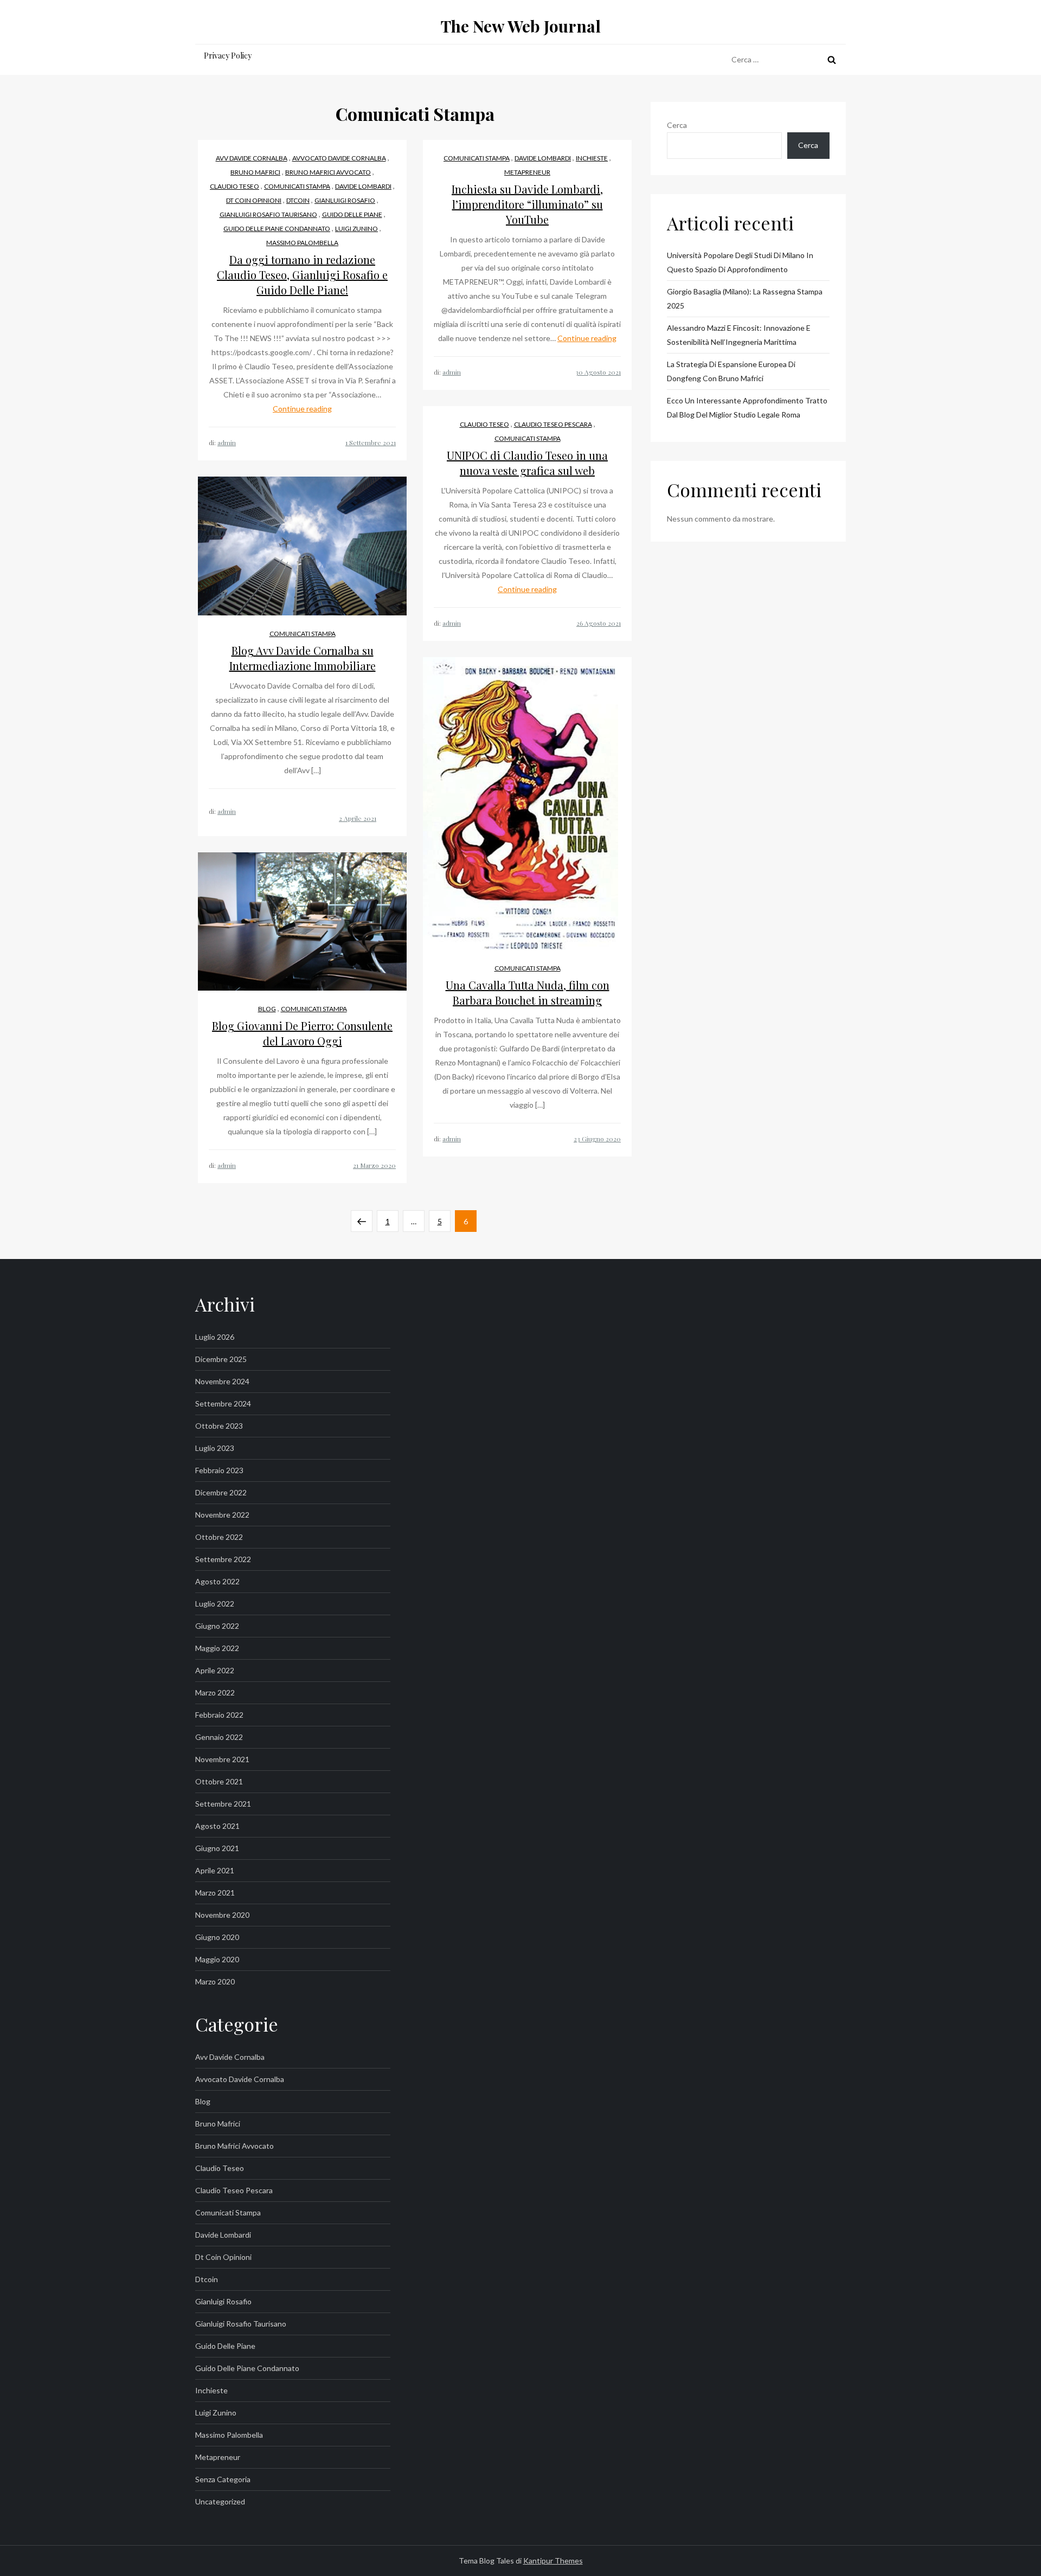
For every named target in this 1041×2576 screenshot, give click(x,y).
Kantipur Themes (553, 2561)
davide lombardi (363, 186)
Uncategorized (220, 2501)
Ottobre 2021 (219, 1781)
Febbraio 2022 (219, 1715)
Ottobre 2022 (219, 1537)
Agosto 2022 (217, 1581)
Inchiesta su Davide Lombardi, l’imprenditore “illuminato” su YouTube (527, 204)
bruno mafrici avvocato (328, 172)
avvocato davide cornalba (339, 158)
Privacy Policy (228, 56)
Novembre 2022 (222, 1515)
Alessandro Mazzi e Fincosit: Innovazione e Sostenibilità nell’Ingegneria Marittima (739, 335)
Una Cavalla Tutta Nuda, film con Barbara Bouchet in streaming (528, 993)
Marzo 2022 (215, 1692)
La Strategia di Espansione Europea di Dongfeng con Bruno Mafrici (731, 371)
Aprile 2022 (215, 1670)
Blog (267, 1009)
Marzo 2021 (215, 1893)
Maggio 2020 (217, 1959)
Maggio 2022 (217, 1648)
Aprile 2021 (215, 1870)
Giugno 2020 (217, 1937)
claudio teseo (234, 186)
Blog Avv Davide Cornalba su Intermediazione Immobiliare (303, 658)
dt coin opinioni (254, 200)
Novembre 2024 (222, 1381)
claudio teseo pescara (553, 424)
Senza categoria (223, 2479)
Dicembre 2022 (221, 1492)
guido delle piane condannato (277, 229)
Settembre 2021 (223, 1804)
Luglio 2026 (215, 1337)
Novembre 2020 (222, 1915)
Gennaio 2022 (219, 1737)
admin (227, 442)
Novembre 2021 (222, 1759)
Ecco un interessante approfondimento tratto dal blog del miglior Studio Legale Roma (747, 407)
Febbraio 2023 (219, 1470)
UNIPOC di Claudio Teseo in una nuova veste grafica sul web (527, 463)
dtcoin (298, 200)
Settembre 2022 (223, 1559)
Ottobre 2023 (219, 1426)
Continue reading (302, 409)
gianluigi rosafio (345, 200)
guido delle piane (352, 214)
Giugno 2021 (217, 1848)
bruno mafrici (255, 172)
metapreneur (527, 172)
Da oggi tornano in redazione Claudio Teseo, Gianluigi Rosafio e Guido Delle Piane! (302, 275)
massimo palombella (302, 243)
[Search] (832, 60)
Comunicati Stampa (297, 186)
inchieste (592, 158)
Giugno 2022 (217, 1626)
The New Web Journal (521, 26)
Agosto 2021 (217, 1826)
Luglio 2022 (215, 1604)
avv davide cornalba (252, 158)
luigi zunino (356, 229)
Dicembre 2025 (221, 1359)
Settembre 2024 (223, 1403)
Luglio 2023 (215, 1448)
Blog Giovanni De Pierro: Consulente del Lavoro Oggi (302, 1033)
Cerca (677, 125)
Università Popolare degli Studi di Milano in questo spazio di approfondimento (740, 262)
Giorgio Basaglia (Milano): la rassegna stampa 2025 (745, 298)
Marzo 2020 (215, 1981)
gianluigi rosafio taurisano (268, 214)
